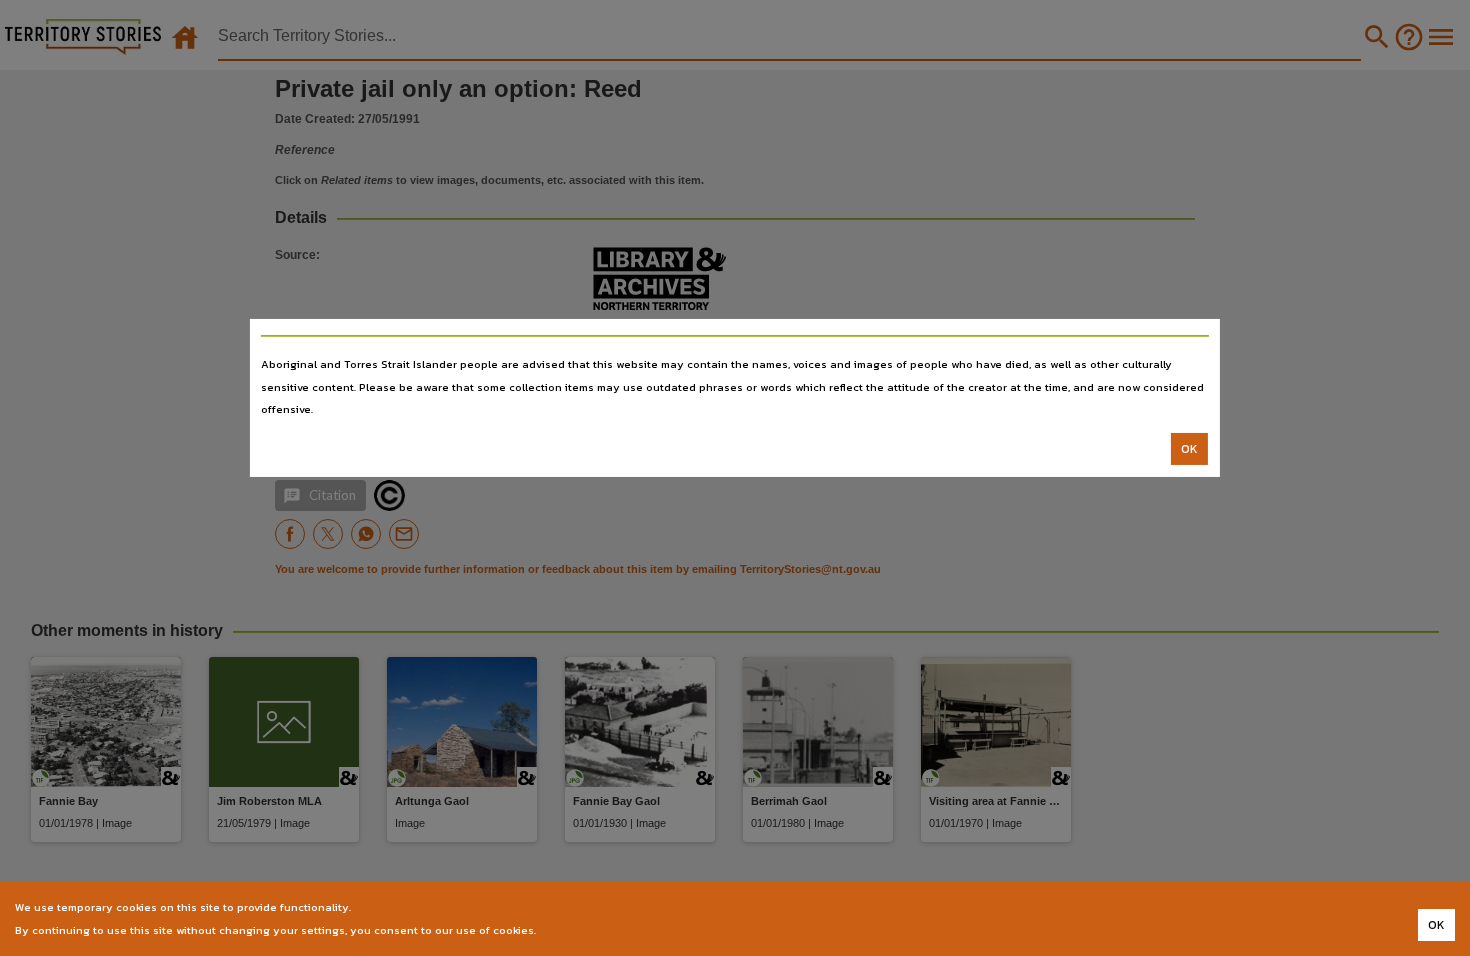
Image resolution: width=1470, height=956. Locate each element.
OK (1189, 449)
